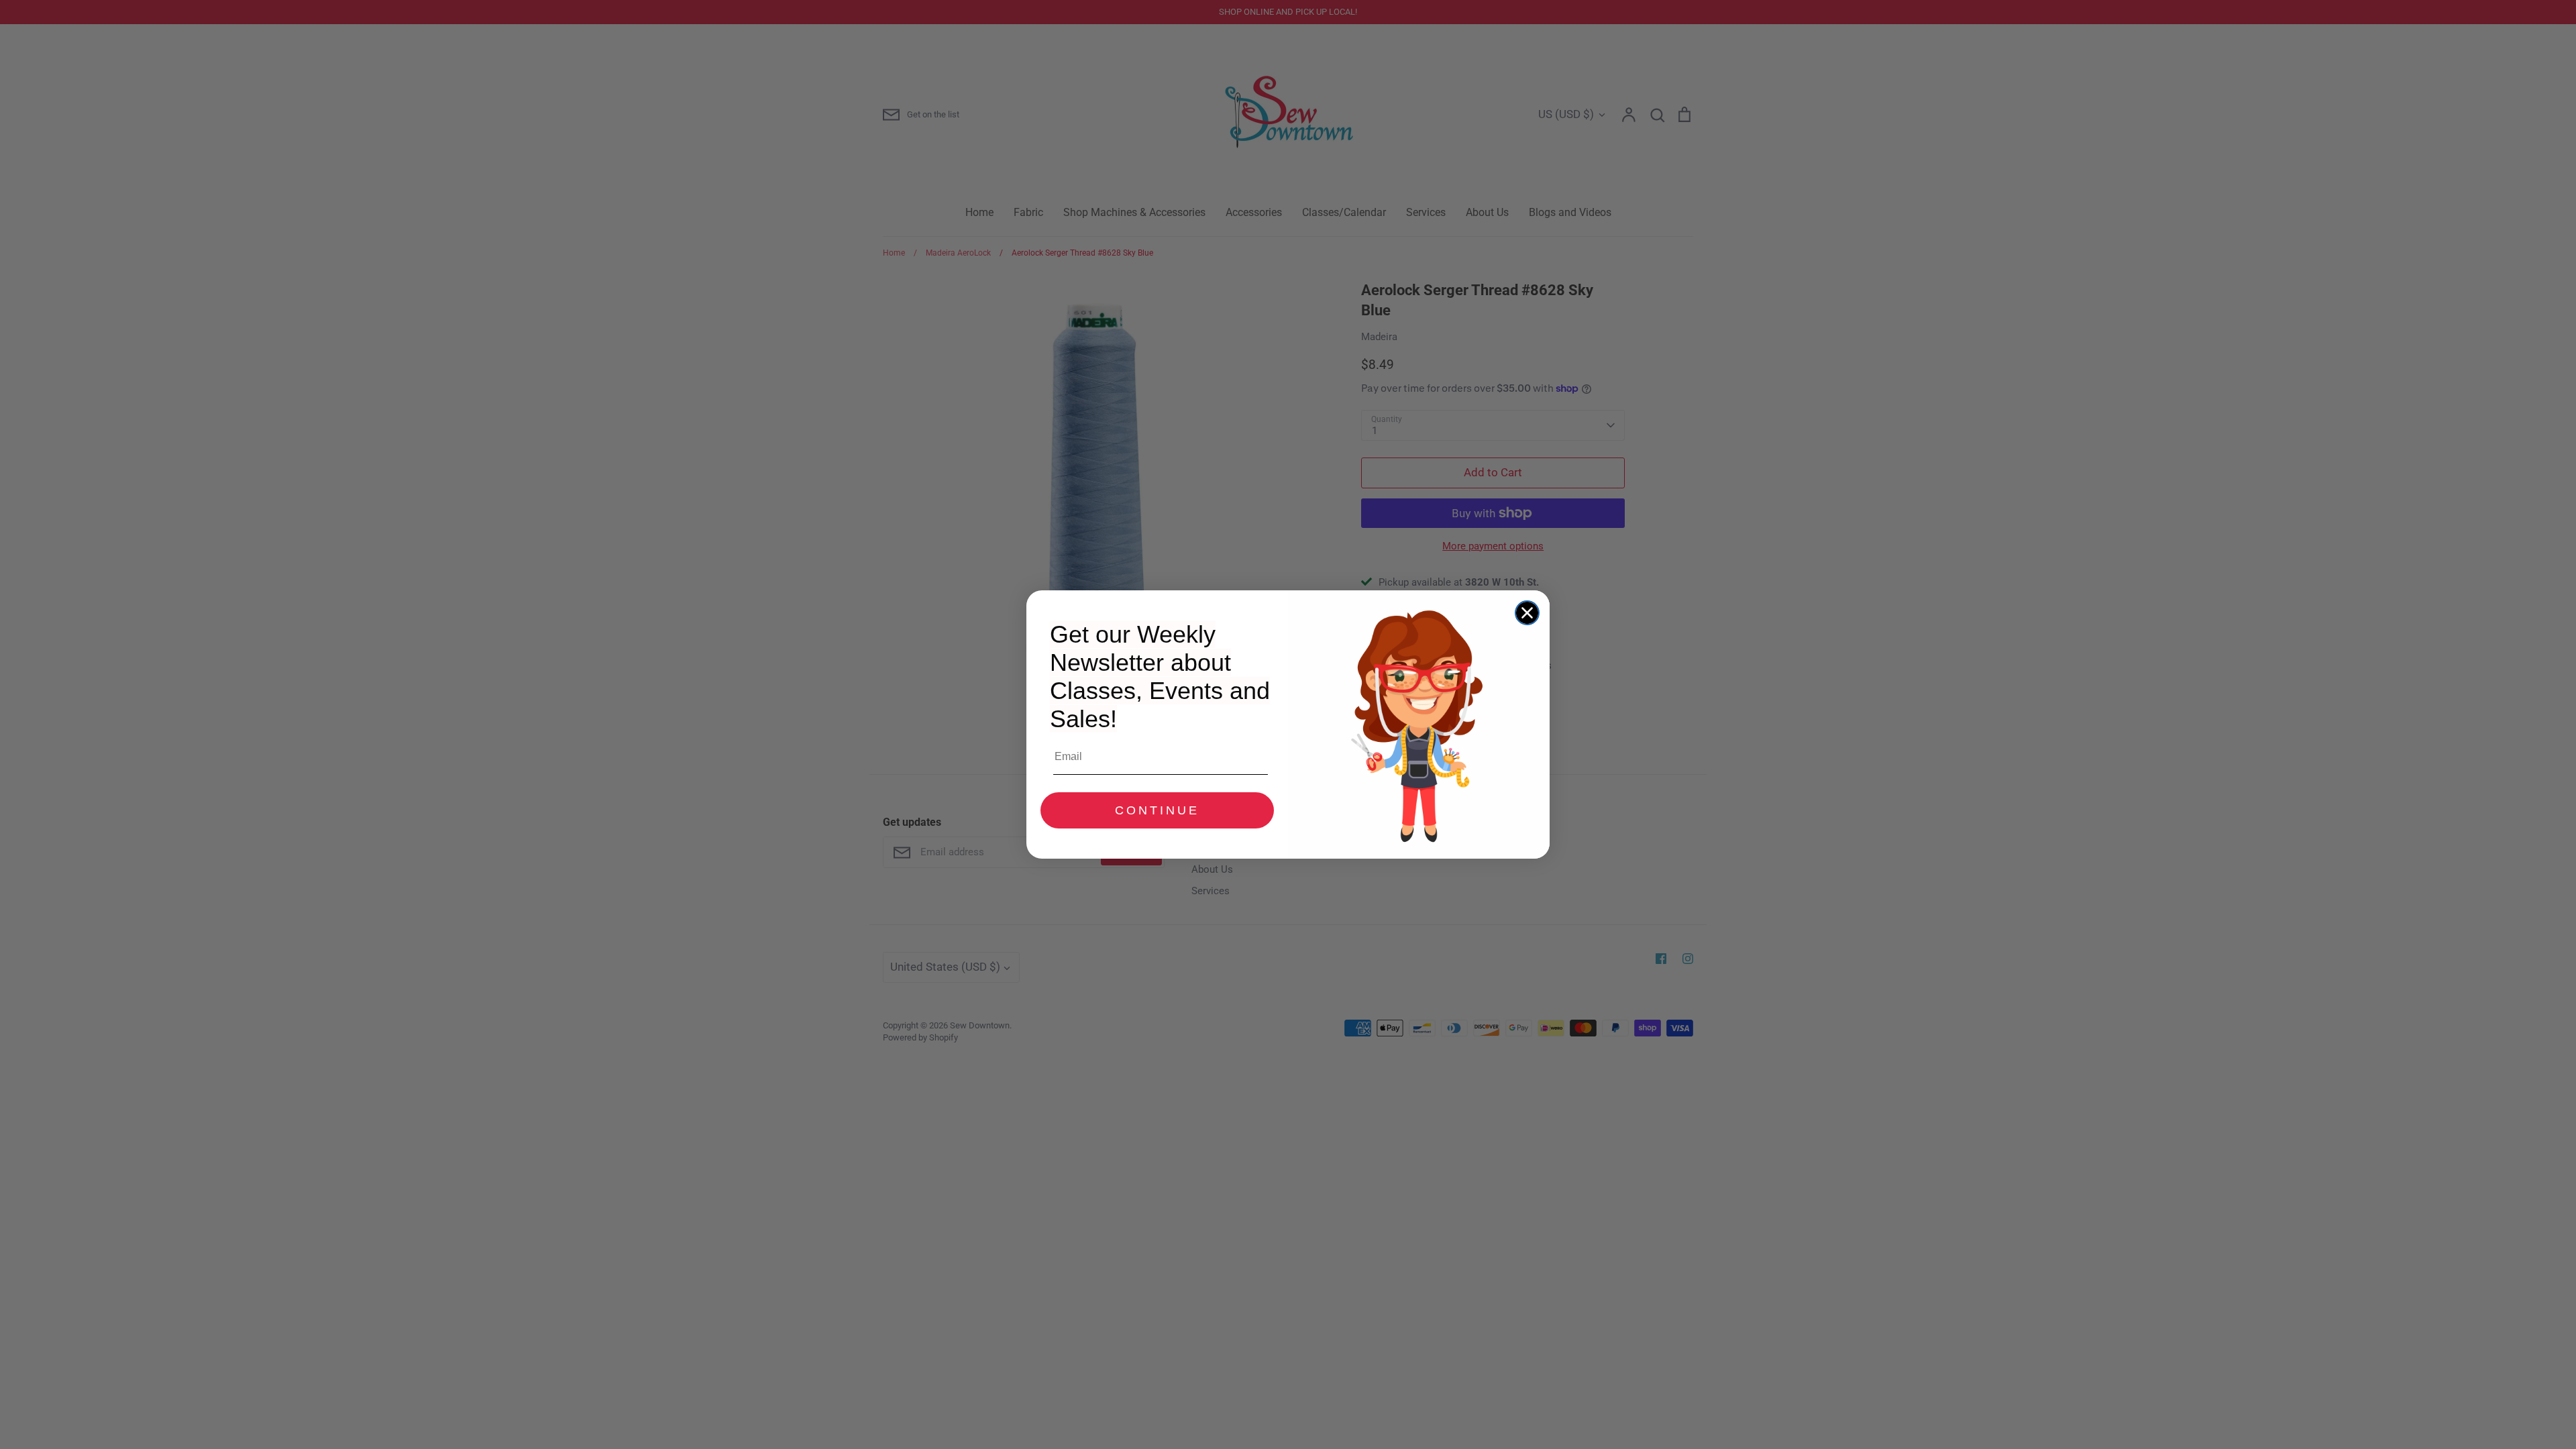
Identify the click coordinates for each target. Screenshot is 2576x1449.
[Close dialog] (1527, 613)
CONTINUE (1157, 810)
